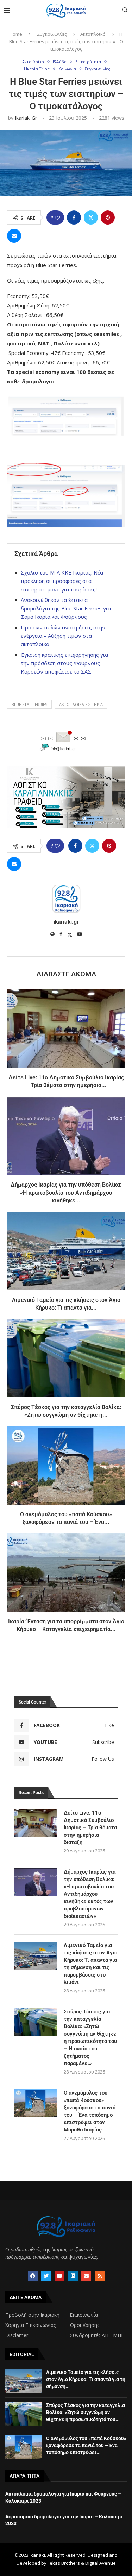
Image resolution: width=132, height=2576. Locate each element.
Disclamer (17, 2335)
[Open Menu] (7, 11)
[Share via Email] (14, 236)
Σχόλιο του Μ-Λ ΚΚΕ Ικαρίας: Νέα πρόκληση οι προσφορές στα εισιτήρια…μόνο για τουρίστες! (62, 581)
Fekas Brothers (64, 2563)
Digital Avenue (100, 2563)
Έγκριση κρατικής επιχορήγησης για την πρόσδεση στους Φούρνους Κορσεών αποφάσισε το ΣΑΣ (64, 663)
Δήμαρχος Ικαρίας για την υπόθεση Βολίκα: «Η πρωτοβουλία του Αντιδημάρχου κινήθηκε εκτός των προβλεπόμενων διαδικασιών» (90, 1894)
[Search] (125, 11)
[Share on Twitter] (91, 218)
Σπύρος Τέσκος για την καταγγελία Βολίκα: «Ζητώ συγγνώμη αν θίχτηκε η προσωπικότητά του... (86, 2412)
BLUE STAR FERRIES (29, 704)
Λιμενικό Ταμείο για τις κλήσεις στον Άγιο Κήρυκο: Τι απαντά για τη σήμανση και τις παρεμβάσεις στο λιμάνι (90, 1964)
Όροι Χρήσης (84, 2325)
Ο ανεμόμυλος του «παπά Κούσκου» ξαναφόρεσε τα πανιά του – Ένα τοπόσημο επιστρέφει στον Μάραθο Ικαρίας (90, 2111)
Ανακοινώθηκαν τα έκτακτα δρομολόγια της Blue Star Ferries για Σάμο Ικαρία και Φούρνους (66, 608)
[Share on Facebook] (74, 218)
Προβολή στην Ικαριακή (32, 2315)
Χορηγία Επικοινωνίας (30, 2325)
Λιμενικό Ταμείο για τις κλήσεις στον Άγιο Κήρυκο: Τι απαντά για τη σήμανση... (86, 2379)
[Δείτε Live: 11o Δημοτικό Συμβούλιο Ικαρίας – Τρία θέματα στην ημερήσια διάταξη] (66, 1029)
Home (16, 34)
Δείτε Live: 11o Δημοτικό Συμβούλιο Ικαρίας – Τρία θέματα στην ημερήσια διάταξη (90, 1828)
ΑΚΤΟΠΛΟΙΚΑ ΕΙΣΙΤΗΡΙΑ (81, 704)
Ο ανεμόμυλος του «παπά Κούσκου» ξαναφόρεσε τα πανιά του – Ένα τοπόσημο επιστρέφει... (86, 2445)
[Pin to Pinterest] (108, 218)
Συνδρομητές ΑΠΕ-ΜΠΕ (97, 2335)
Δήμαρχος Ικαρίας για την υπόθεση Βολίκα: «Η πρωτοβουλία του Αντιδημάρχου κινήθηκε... (66, 1193)
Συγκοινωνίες (52, 34)
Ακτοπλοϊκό (93, 34)
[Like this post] (57, 218)
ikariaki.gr (26, 118)
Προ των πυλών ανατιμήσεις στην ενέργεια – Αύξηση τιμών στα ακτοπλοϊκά (63, 636)
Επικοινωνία (84, 2315)
